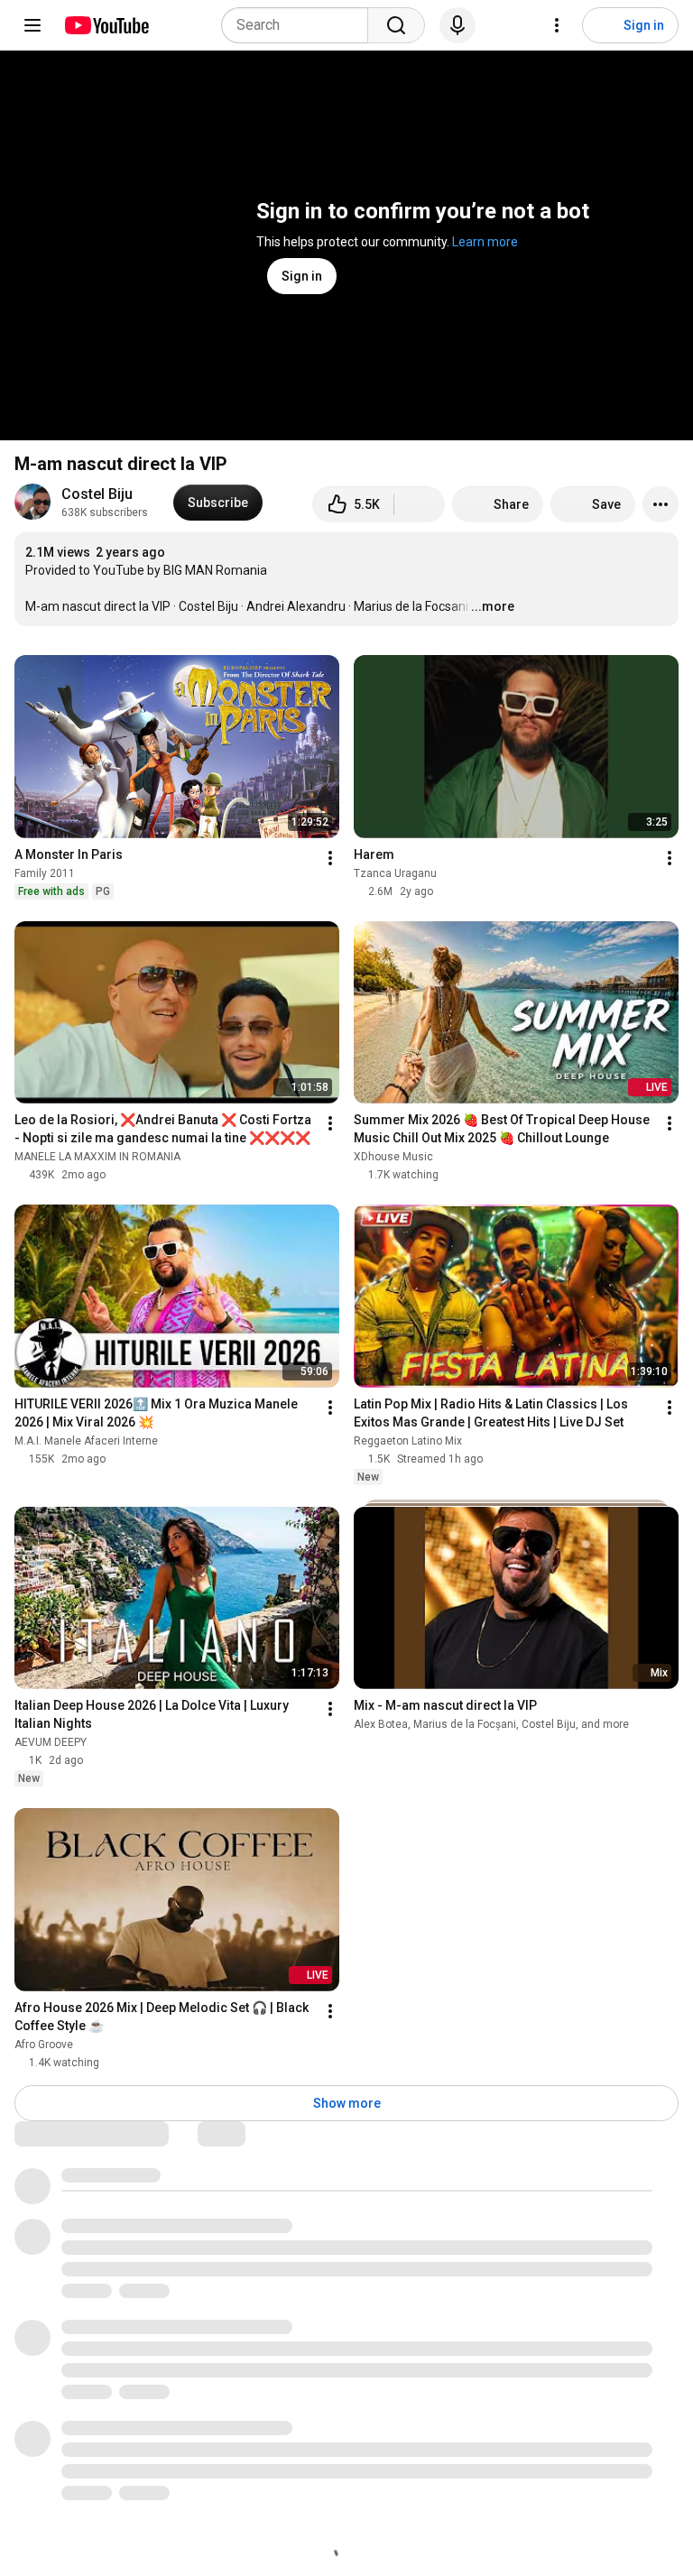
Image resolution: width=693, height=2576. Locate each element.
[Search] (396, 25)
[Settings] (557, 25)
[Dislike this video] (420, 504)
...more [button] (493, 606)
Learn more (485, 242)
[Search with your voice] (457, 25)
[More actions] (661, 504)
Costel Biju (97, 494)
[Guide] (32, 25)
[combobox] (300, 25)
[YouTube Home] (106, 25)
